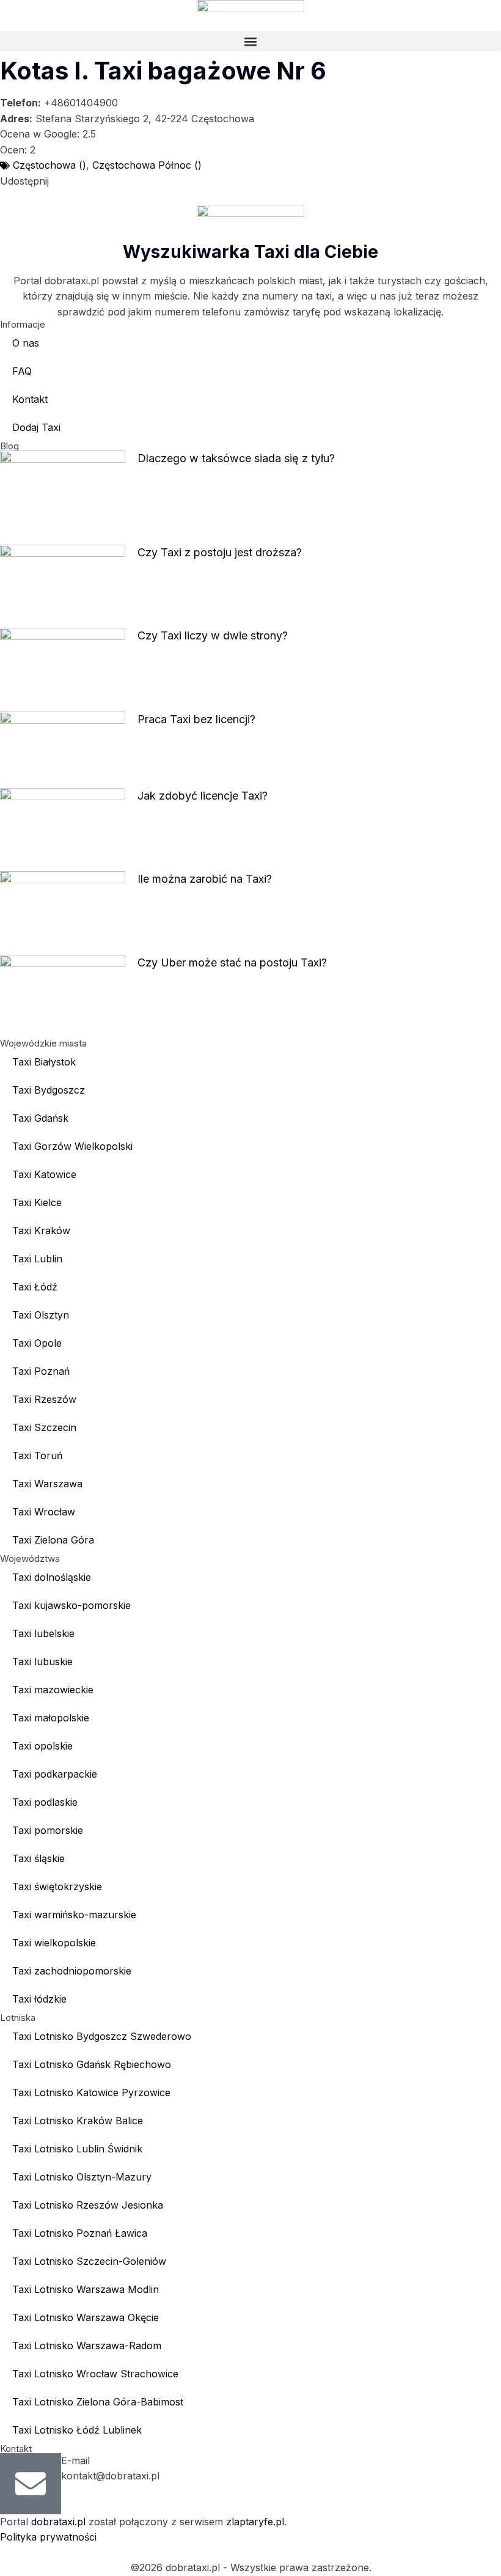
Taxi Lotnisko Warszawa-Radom (87, 2346)
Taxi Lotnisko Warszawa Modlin (86, 2289)
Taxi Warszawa (47, 1484)
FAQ (22, 371)
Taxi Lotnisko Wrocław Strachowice (95, 2374)
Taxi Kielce (37, 1202)
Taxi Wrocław (44, 1512)
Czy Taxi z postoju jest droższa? (220, 552)
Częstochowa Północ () (147, 165)
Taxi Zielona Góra (53, 1540)
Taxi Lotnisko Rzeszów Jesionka (88, 2205)
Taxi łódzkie (39, 1999)
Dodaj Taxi (36, 427)
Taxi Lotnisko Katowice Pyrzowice (91, 2092)
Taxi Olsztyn (41, 1315)
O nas (26, 343)
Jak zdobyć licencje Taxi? (203, 796)
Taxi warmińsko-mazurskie (74, 1915)
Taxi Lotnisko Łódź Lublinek (77, 2430)
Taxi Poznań (41, 1371)
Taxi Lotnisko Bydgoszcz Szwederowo (102, 2036)
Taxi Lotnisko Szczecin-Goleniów (89, 2261)
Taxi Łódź (35, 1287)
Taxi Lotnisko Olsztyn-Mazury (82, 2177)
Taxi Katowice (44, 1174)
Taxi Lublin (37, 1259)
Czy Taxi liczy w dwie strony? (213, 635)
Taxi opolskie (42, 1746)
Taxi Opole (37, 1343)
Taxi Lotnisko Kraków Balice (78, 2121)
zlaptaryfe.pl (255, 2522)
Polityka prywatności (48, 2537)
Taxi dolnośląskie (52, 1577)
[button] (250, 41)
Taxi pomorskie (48, 1830)
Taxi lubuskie (42, 1662)
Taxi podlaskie (45, 1802)
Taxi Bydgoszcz (49, 1090)
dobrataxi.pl (58, 2522)
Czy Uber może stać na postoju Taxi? (232, 962)
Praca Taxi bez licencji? (196, 719)
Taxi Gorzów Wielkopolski (72, 1146)
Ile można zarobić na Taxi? (205, 879)
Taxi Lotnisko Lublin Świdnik (77, 2149)
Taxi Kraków (41, 1231)
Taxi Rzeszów (44, 1399)
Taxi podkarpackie (55, 1774)
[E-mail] (31, 2484)
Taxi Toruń (37, 1455)
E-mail (75, 2460)
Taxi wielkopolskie (54, 1943)
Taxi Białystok (44, 1062)
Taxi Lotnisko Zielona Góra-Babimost (98, 2402)
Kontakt (30, 399)
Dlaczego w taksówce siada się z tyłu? (236, 458)
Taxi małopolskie (51, 1718)
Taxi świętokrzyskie (57, 1886)
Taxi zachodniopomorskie (72, 1971)
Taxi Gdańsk (40, 1118)
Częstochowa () (49, 165)
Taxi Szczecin (44, 1427)
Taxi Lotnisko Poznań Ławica (80, 2233)
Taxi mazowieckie (53, 1690)
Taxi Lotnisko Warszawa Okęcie (86, 2317)
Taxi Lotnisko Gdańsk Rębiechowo (92, 2064)
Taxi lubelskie (43, 1633)
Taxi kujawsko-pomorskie (71, 1605)
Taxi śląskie (38, 1858)
